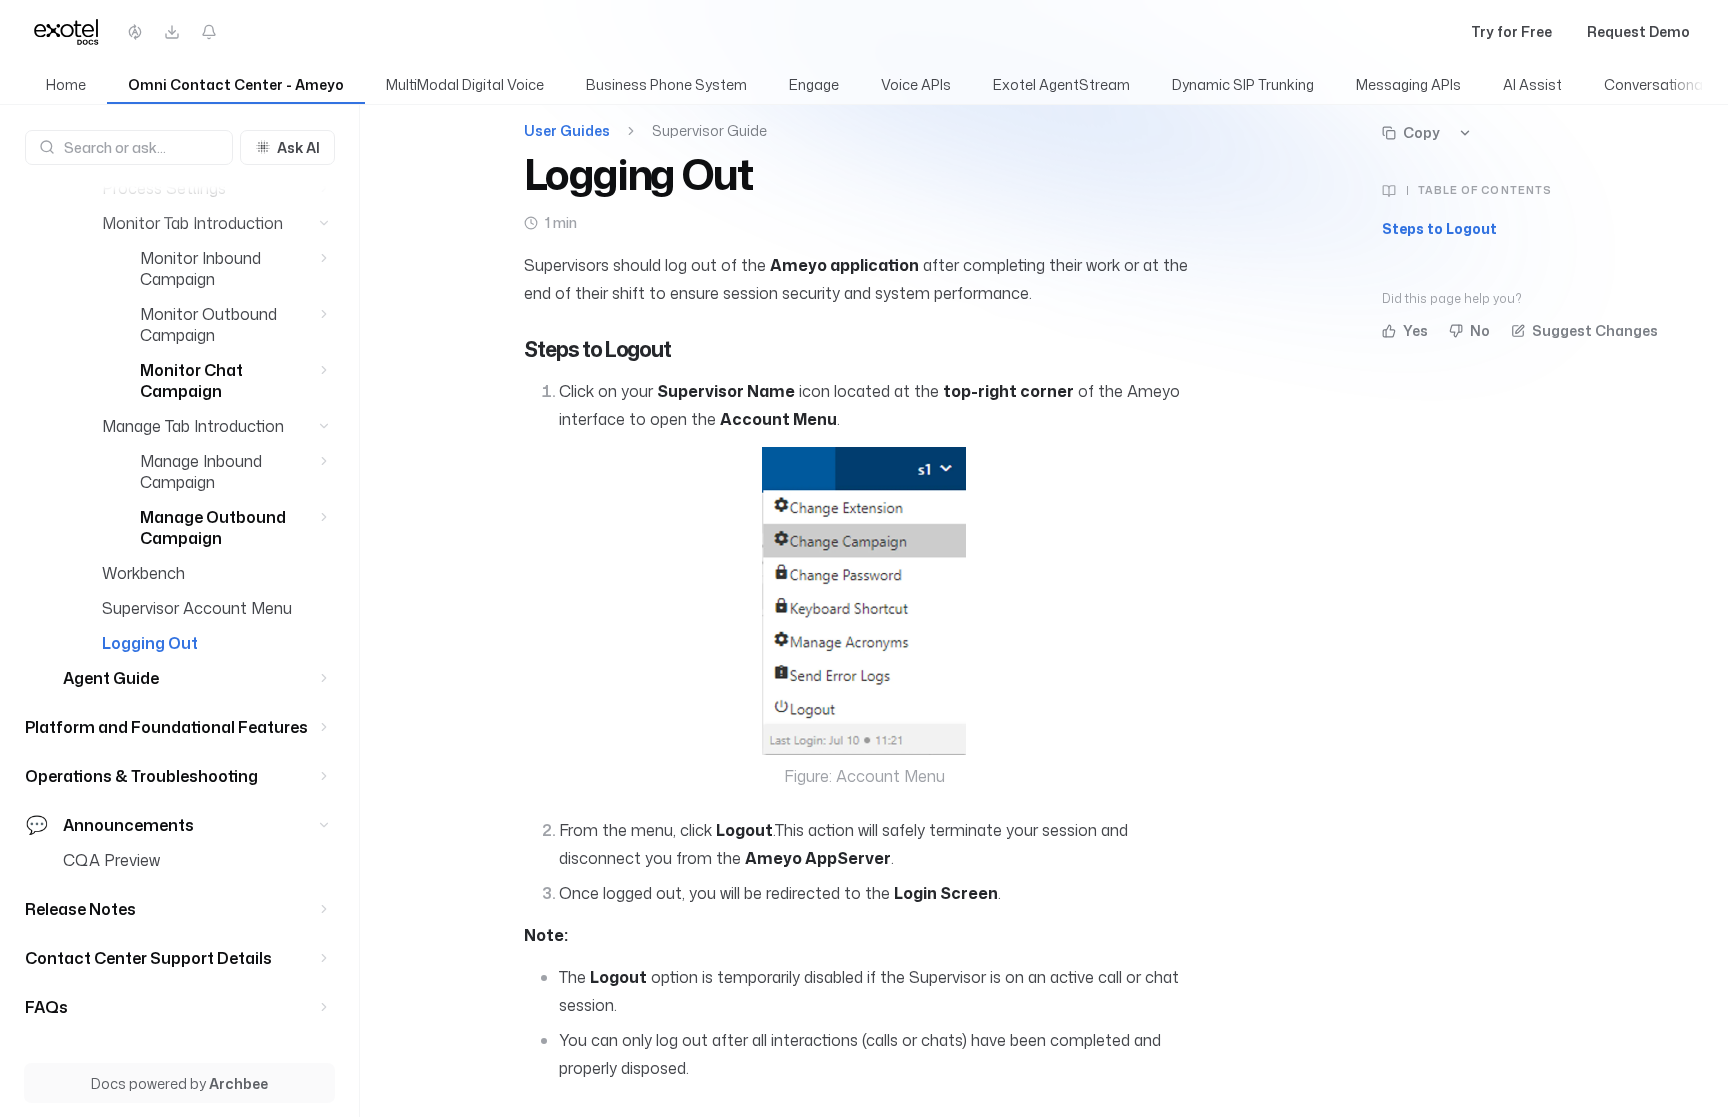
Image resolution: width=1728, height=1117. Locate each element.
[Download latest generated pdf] (172, 31)
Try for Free (1511, 31)
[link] (66, 85)
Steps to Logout (1439, 228)
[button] (324, 188)
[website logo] (68, 32)
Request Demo (1638, 31)
